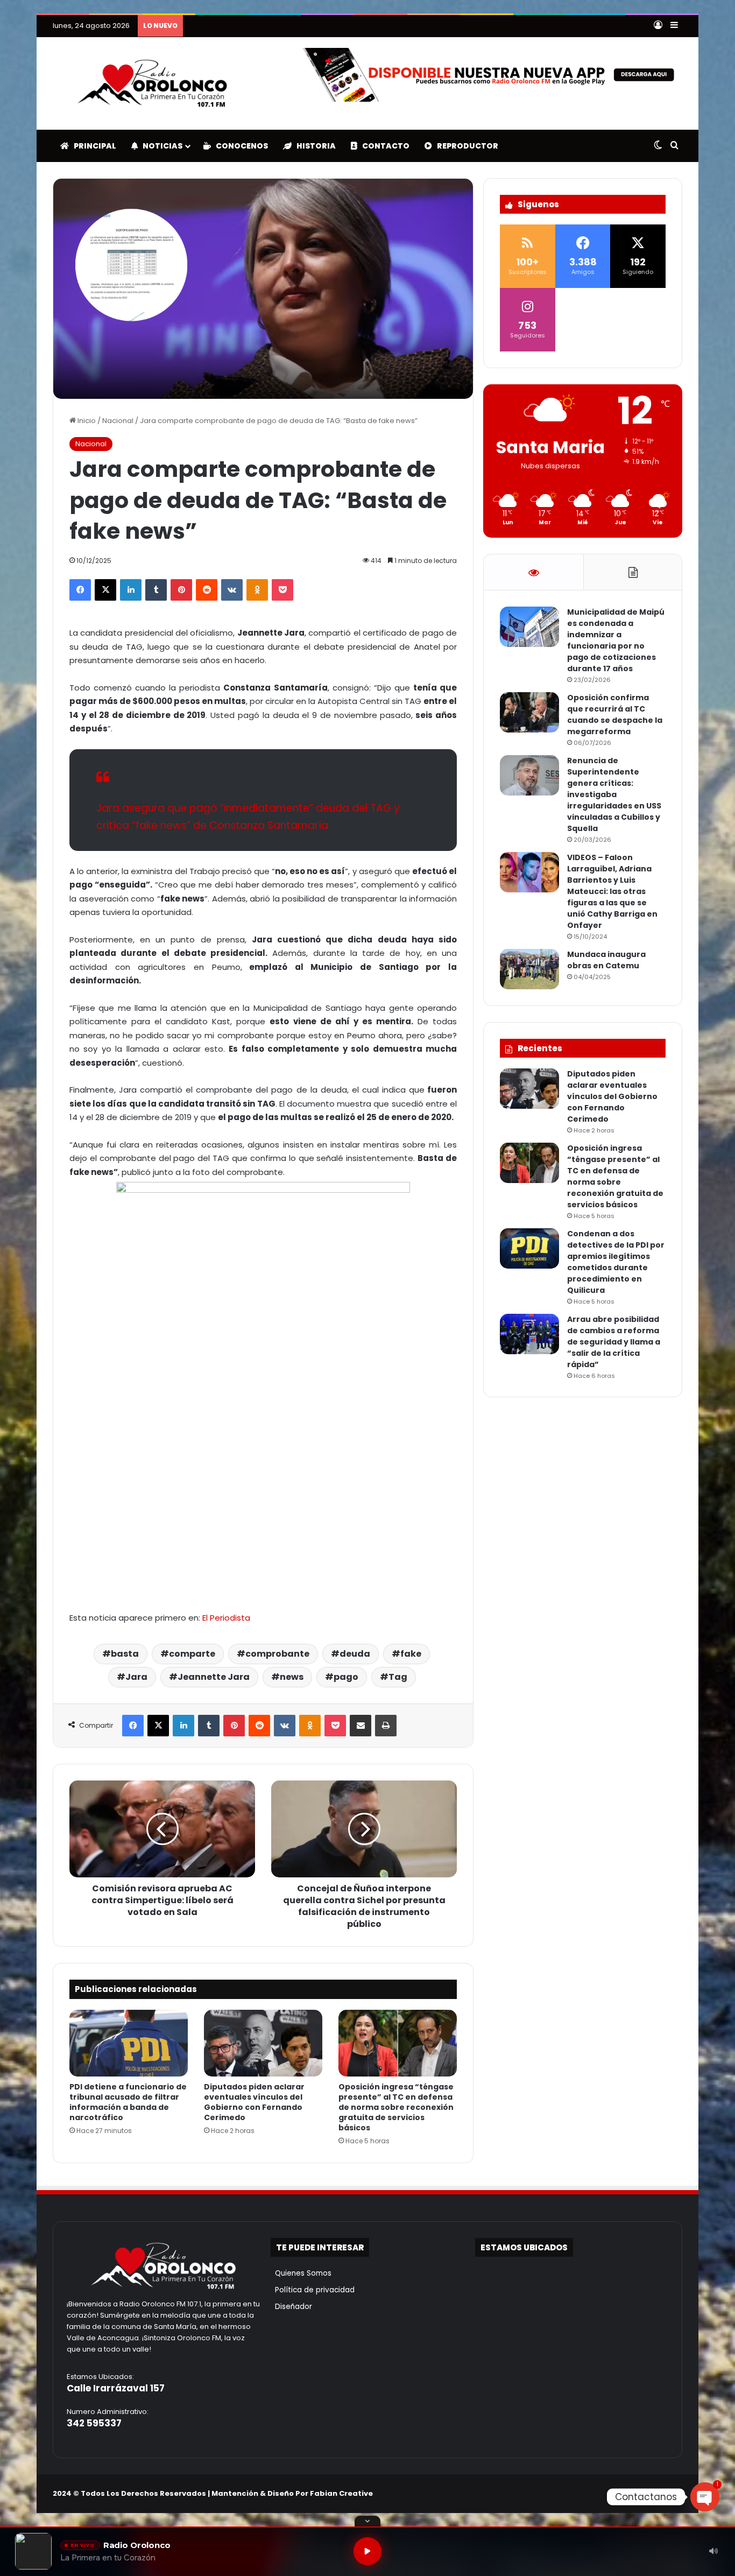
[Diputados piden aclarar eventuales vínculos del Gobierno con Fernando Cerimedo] (263, 2043)
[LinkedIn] (131, 590)
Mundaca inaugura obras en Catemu (606, 960)
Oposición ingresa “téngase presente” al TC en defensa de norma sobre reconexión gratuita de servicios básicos (396, 2107)
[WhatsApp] (676, 2493)
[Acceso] (658, 26)
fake (411, 1654)
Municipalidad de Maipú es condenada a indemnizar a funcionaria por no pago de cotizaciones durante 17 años (616, 640)
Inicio (86, 421)
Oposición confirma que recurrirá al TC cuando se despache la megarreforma (615, 715)
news (292, 1677)
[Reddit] (207, 590)
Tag (398, 1677)
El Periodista (226, 1618)
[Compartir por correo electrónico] (361, 1726)
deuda (355, 1654)
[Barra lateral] (674, 26)
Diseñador (291, 2307)
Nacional (118, 421)
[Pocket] (282, 590)
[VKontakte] (232, 590)
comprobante (277, 1654)
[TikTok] (663, 2493)
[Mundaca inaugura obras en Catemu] (529, 969)
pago (346, 1677)
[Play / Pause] (367, 2551)
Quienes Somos (301, 2273)
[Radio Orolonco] (152, 83)
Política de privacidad (313, 2290)
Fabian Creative (341, 2493)
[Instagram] (650, 2493)
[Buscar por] (674, 146)
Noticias (160, 146)
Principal (93, 146)
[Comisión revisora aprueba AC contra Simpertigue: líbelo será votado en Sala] (162, 1829)
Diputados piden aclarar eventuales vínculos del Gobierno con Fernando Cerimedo (254, 2102)
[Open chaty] (705, 2497)
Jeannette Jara (214, 1677)
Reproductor (465, 146)
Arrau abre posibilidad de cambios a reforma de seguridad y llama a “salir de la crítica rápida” (614, 1342)
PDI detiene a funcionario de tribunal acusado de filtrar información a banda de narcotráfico (128, 2102)
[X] (105, 590)
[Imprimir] (386, 1726)
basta (125, 1654)
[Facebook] (80, 590)
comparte (192, 1654)
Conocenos (239, 146)
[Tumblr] (156, 590)
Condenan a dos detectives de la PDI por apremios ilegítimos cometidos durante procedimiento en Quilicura (409, 26)
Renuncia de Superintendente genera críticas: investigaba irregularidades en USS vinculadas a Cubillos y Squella (614, 794)
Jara (136, 1677)
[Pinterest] (181, 590)
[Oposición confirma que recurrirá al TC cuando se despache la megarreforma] (529, 712)
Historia (314, 146)
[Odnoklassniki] (257, 590)
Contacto (383, 146)
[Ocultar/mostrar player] (367, 2521)
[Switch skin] (658, 146)
